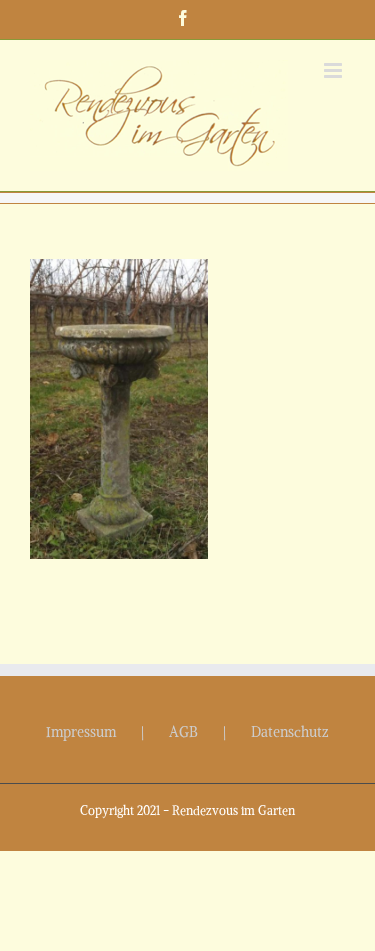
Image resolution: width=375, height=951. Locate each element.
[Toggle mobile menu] (334, 70)
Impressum (81, 732)
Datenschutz (290, 732)
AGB (183, 732)
